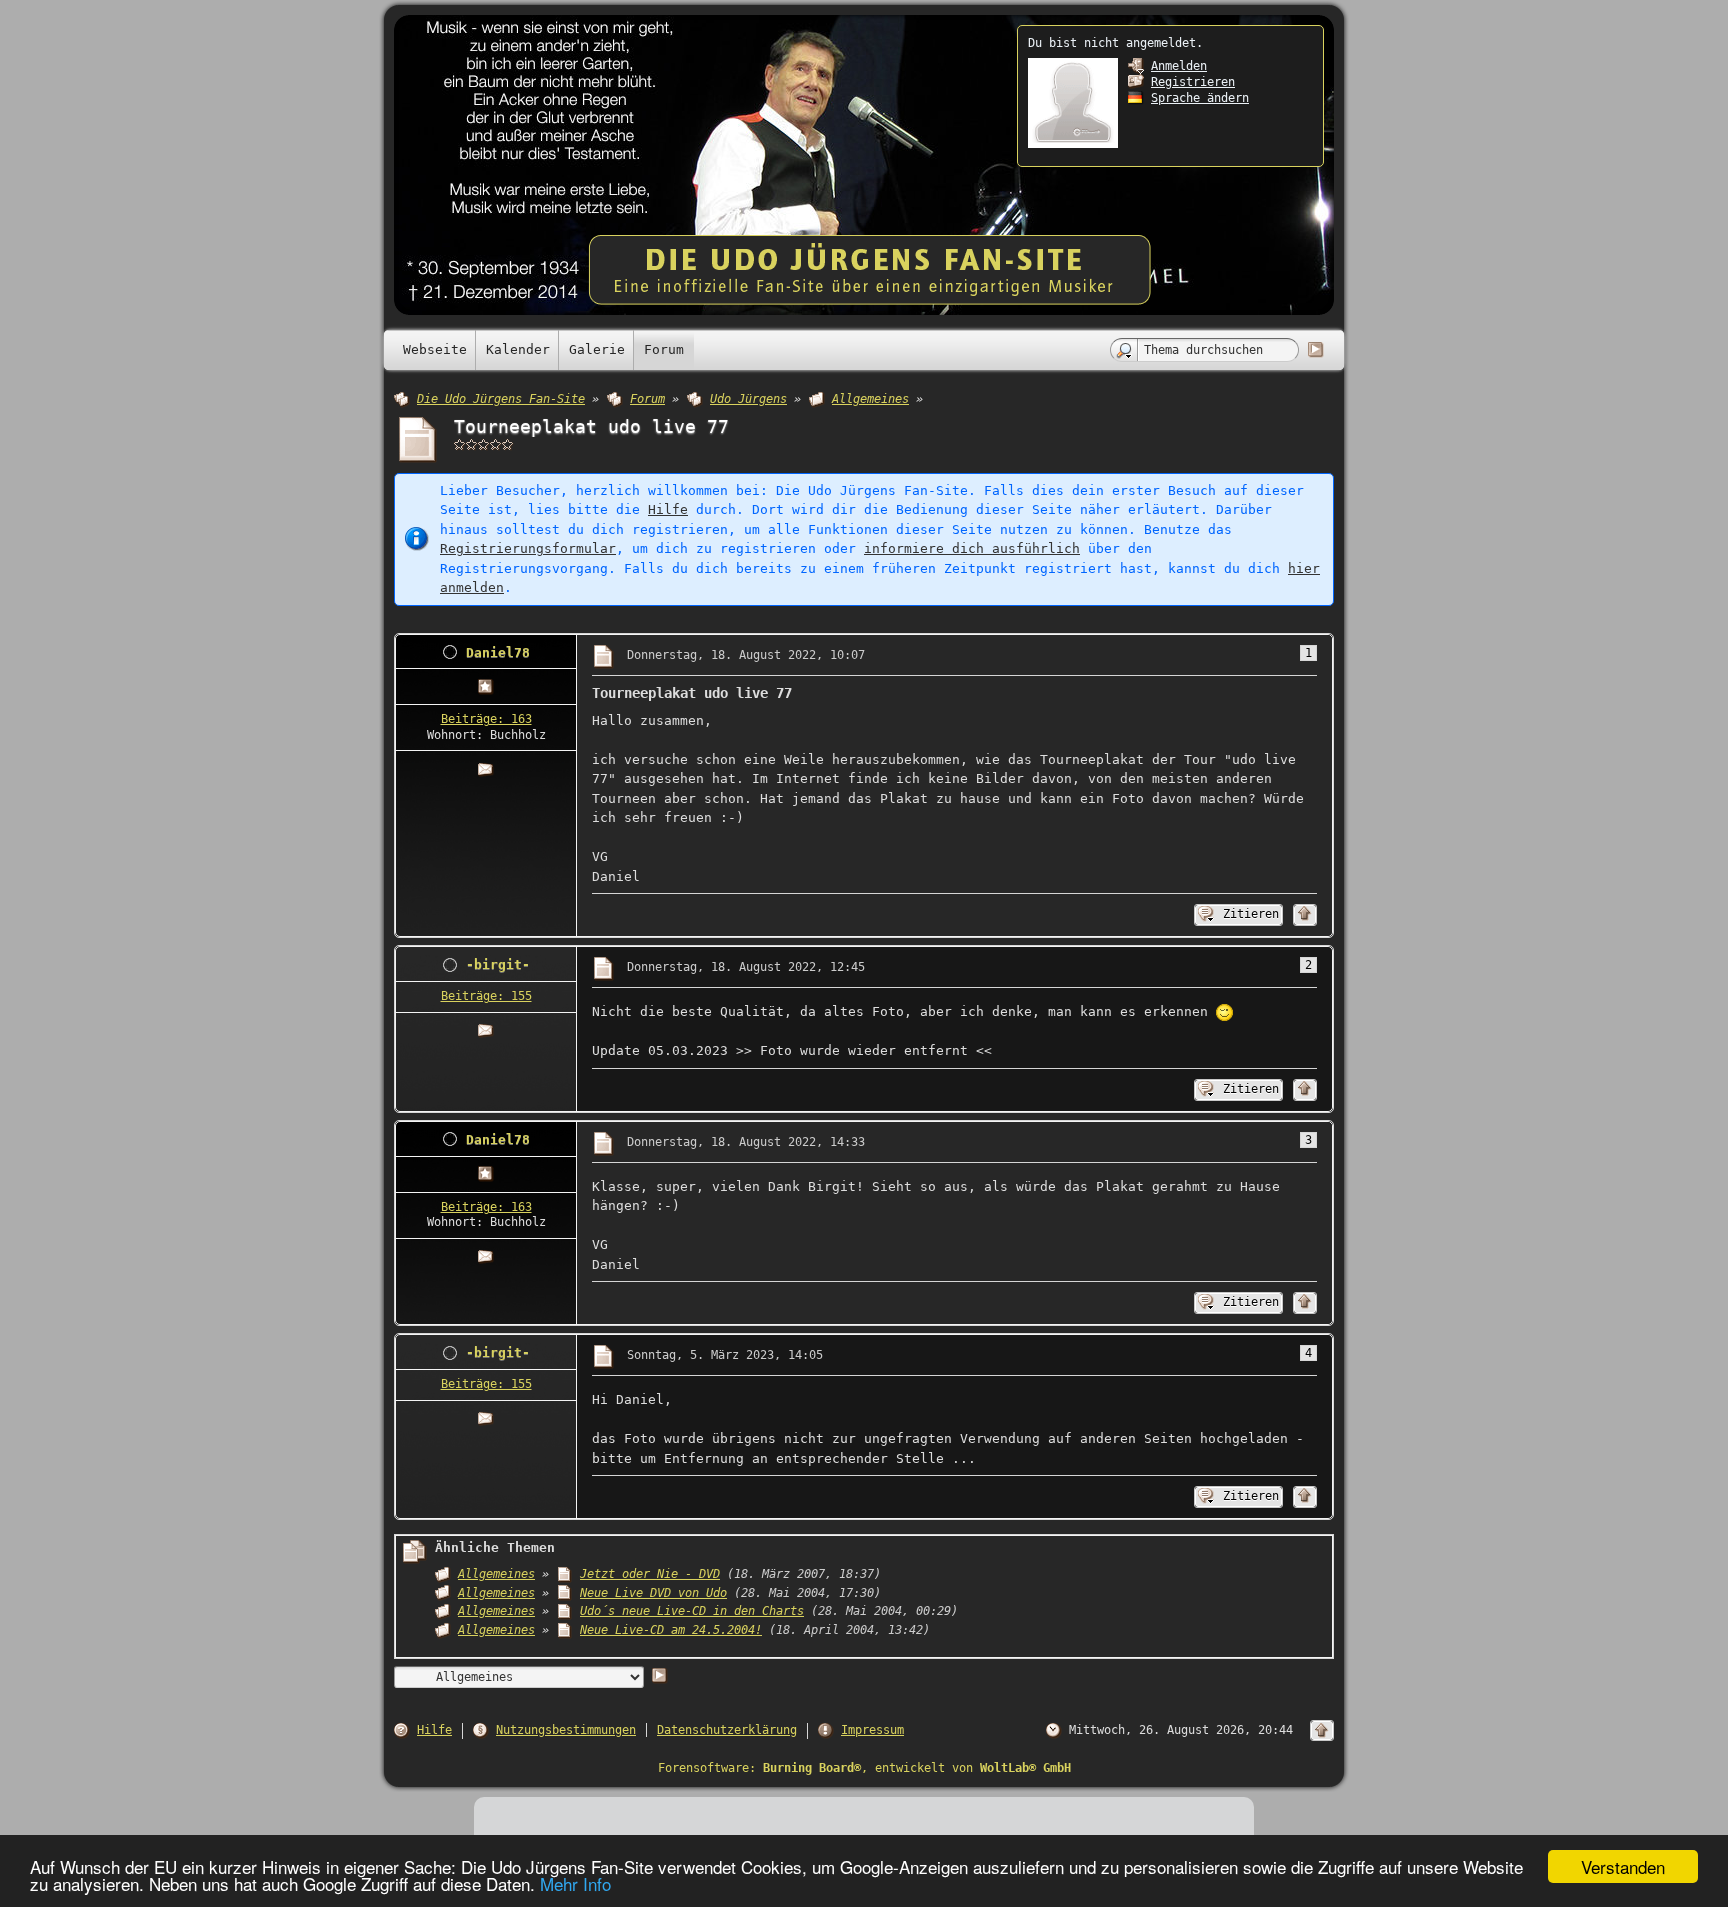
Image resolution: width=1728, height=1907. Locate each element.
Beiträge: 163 (486, 719)
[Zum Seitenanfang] (1305, 915)
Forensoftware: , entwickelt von (864, 1768)
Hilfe (668, 509)
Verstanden (1623, 1866)
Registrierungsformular (528, 548)
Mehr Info (575, 1883)
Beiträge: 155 (486, 996)
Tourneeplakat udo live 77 (591, 426)
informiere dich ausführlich (972, 548)
